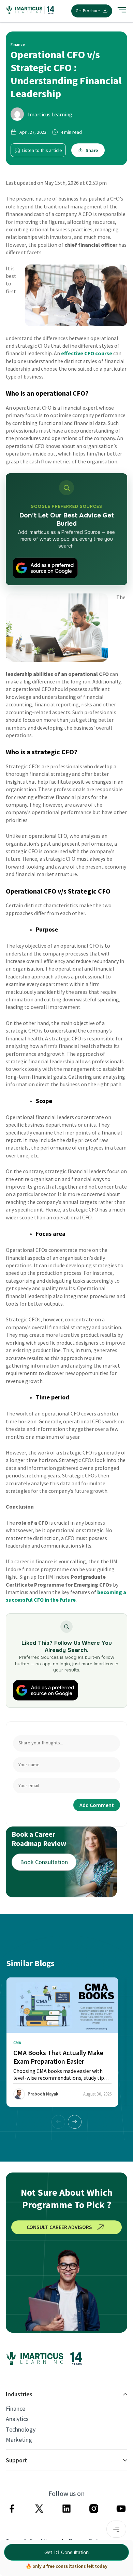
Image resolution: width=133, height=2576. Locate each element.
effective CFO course (87, 353)
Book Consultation (44, 1862)
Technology (21, 2430)
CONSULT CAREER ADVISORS (59, 2227)
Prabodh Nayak (43, 2094)
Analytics (17, 2419)
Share (92, 150)
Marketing (19, 2440)
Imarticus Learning (50, 114)
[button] (75, 2122)
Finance (16, 2409)
